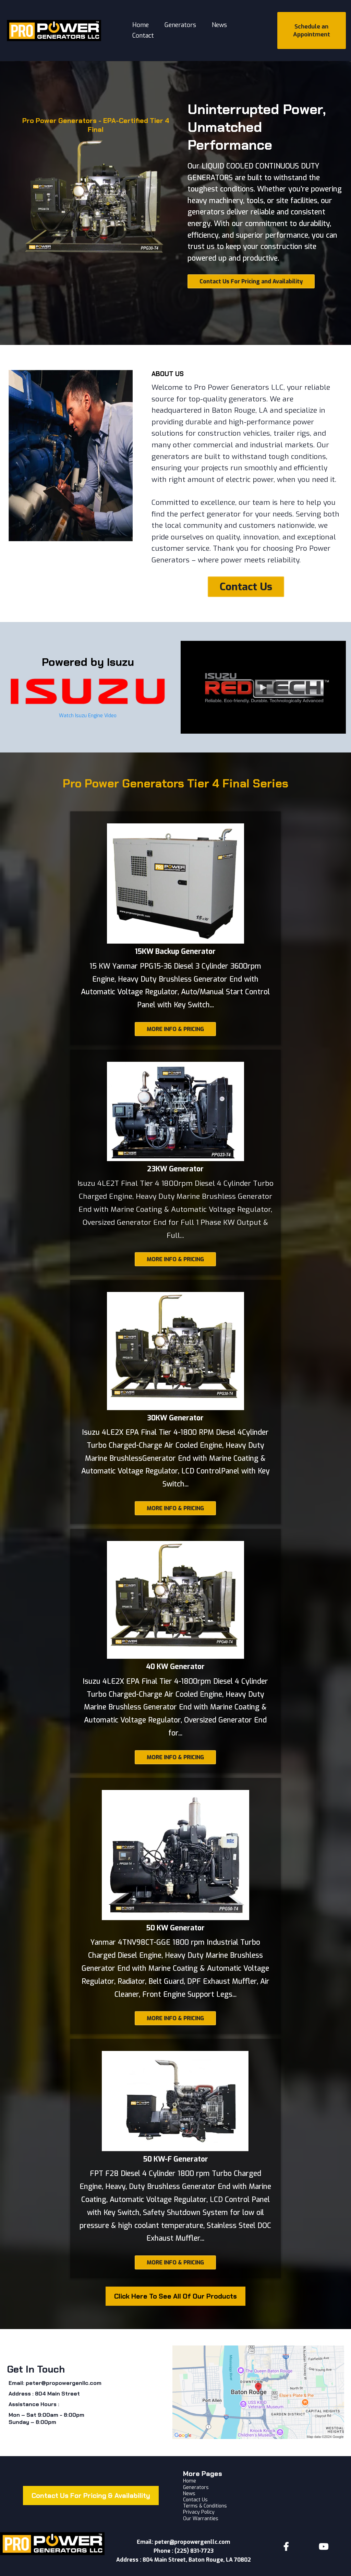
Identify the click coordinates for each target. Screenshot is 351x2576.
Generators (180, 25)
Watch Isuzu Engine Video (88, 716)
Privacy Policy (199, 2512)
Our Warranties (201, 2519)
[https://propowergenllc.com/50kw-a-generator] (175, 1855)
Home (141, 25)
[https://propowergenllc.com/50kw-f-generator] (175, 2101)
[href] (258, 2392)
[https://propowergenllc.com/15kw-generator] (175, 884)
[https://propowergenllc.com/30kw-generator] (175, 1351)
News (219, 25)
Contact (143, 36)
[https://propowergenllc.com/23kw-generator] (175, 1111)
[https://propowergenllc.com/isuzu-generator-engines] (88, 691)
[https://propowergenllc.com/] (54, 30)
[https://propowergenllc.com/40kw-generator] (175, 1600)
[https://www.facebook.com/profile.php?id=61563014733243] (288, 2547)
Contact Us (195, 2500)
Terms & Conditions (205, 2506)
